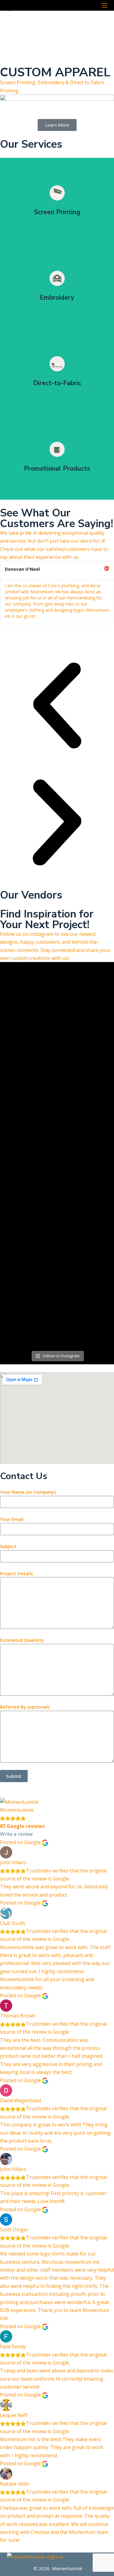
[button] (57, 707)
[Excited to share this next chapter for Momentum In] (57, 1002)
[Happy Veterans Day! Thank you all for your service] (57, 1150)
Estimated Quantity (22, 1640)
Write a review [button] (16, 1834)
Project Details (17, 1573)
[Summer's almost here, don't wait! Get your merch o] (57, 1104)
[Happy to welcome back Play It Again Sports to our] (57, 1290)
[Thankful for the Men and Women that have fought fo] (57, 1058)
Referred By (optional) (25, 1707)
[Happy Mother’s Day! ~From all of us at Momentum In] (57, 1085)
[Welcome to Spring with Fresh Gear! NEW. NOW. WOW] (57, 1127)
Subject (8, 1546)
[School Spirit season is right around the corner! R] (57, 1240)
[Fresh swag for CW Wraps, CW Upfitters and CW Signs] (57, 1209)
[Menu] (105, 5)
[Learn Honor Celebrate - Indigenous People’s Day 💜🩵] (57, 1178)
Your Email (12, 1519)
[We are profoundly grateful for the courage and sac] (57, 1330)
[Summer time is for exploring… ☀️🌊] (57, 1263)
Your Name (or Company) (28, 1492)
